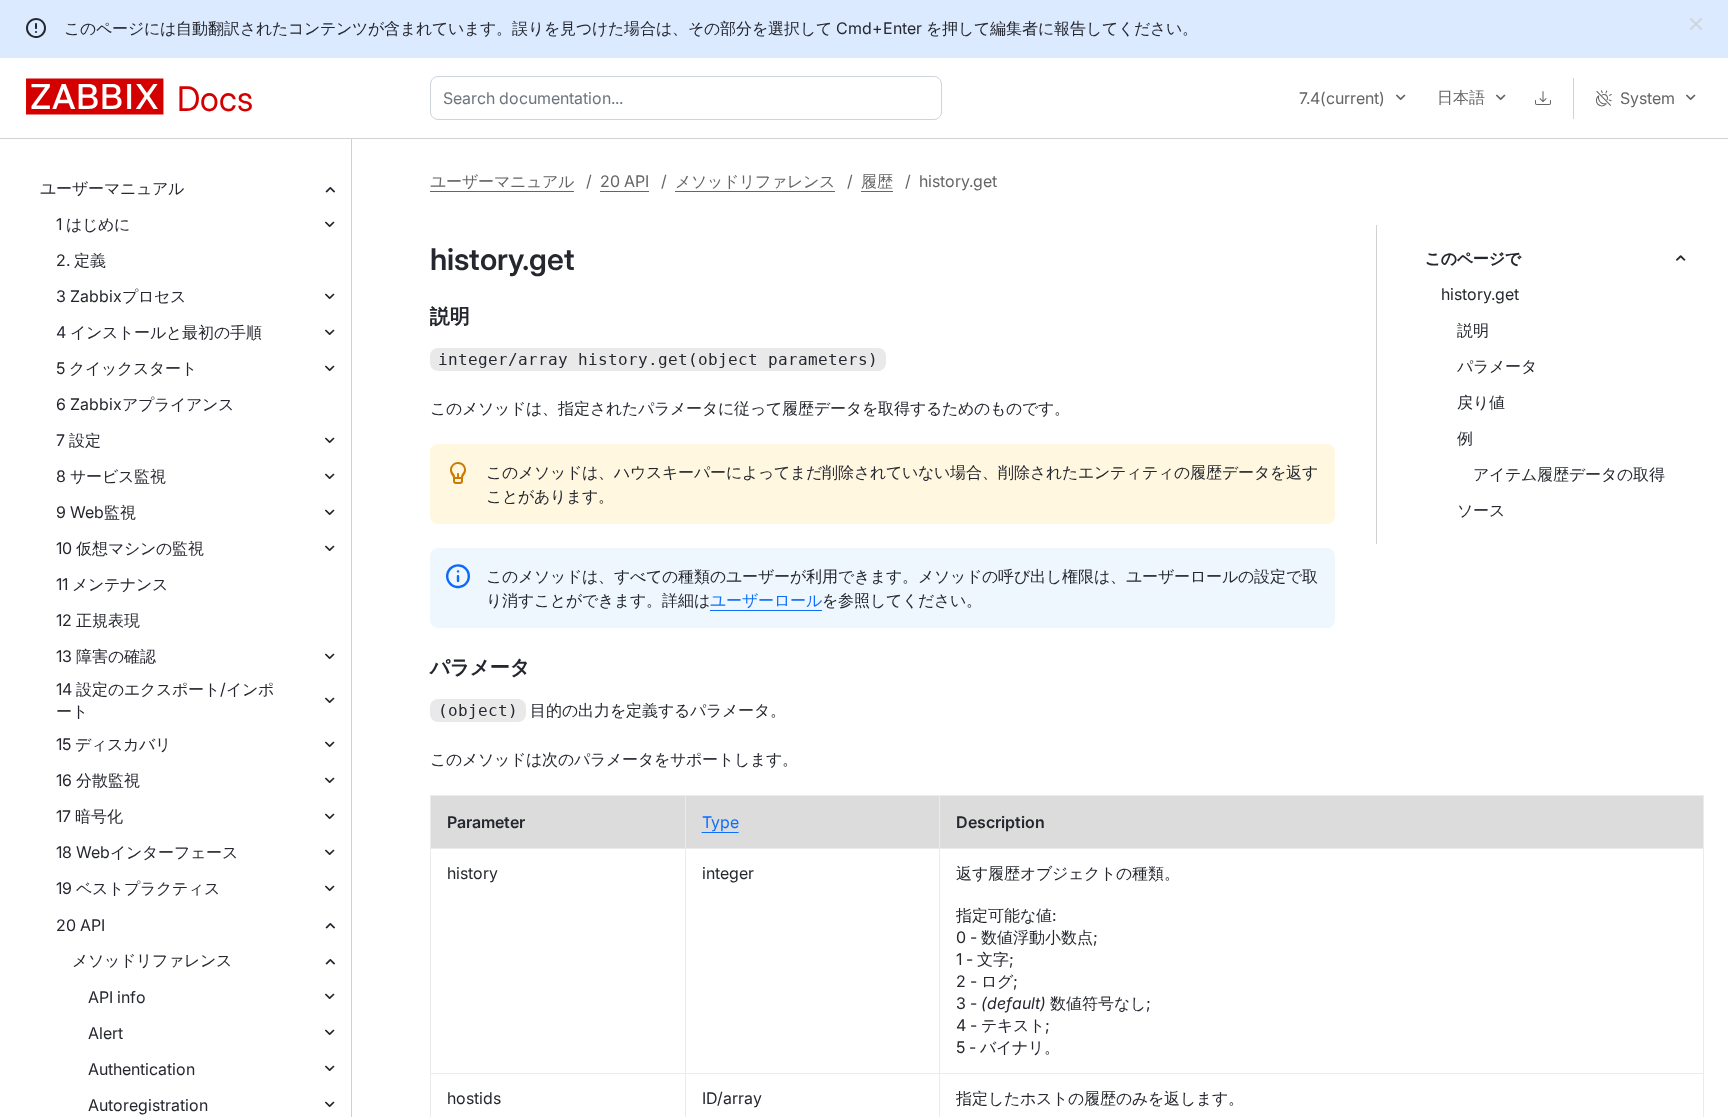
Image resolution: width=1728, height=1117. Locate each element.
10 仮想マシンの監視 (130, 548)
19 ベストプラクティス (138, 888)
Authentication (141, 1069)
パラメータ (1497, 366)
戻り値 (1481, 402)
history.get (1480, 294)
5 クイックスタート (126, 368)
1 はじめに (93, 224)
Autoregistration (148, 1105)
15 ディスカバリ (113, 744)
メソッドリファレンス (152, 960)
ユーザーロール (766, 600)
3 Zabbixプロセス (121, 296)
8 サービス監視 (111, 476)
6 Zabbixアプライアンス (145, 404)
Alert (105, 1033)
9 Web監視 (96, 512)
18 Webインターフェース (147, 852)
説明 (1473, 330)
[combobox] (690, 98)
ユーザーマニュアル (112, 188)
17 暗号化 (89, 816)
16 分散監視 (98, 780)
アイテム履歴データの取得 (1569, 474)
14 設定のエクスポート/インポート (165, 700)
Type (720, 822)
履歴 (877, 181)
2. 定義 (81, 260)
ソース (1481, 510)
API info (117, 997)
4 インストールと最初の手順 (159, 332)
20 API (80, 925)
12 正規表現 (98, 620)
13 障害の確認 (106, 656)
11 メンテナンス (112, 584)
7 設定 (78, 440)
